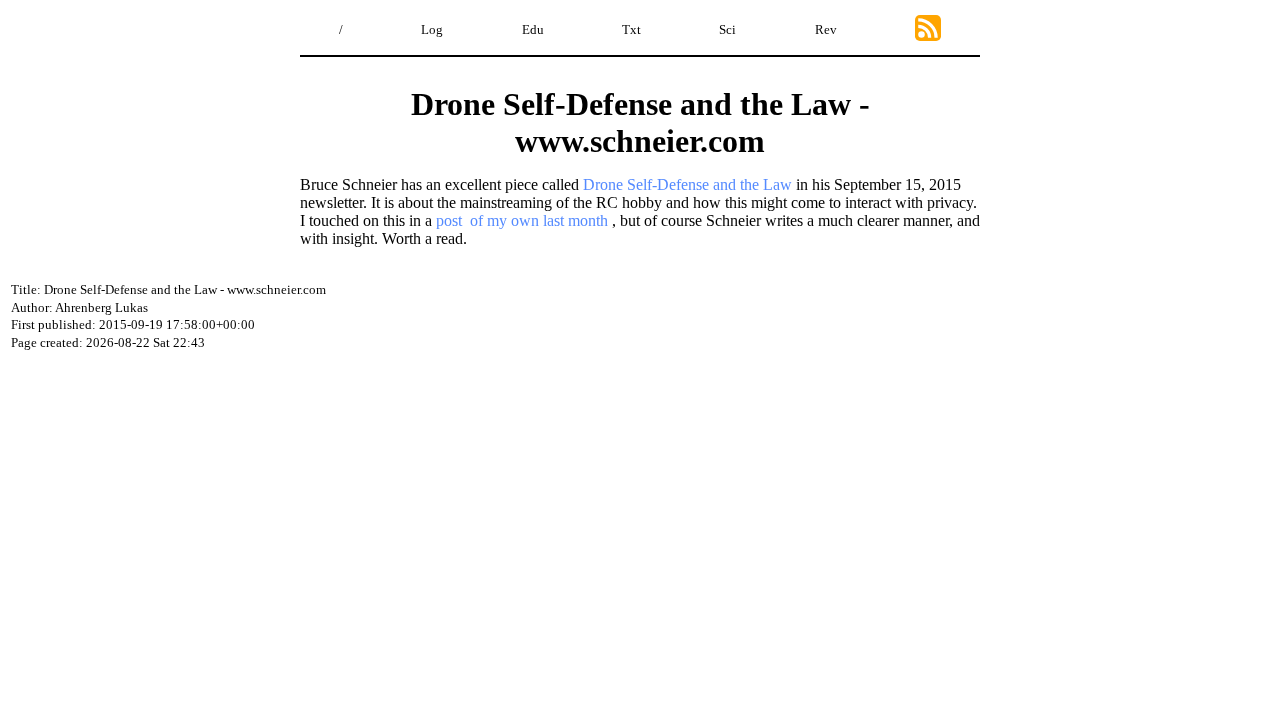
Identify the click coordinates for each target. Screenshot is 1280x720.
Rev (826, 29)
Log (432, 29)
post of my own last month (522, 220)
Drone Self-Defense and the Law (687, 184)
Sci (727, 29)
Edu (533, 29)
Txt (631, 29)
